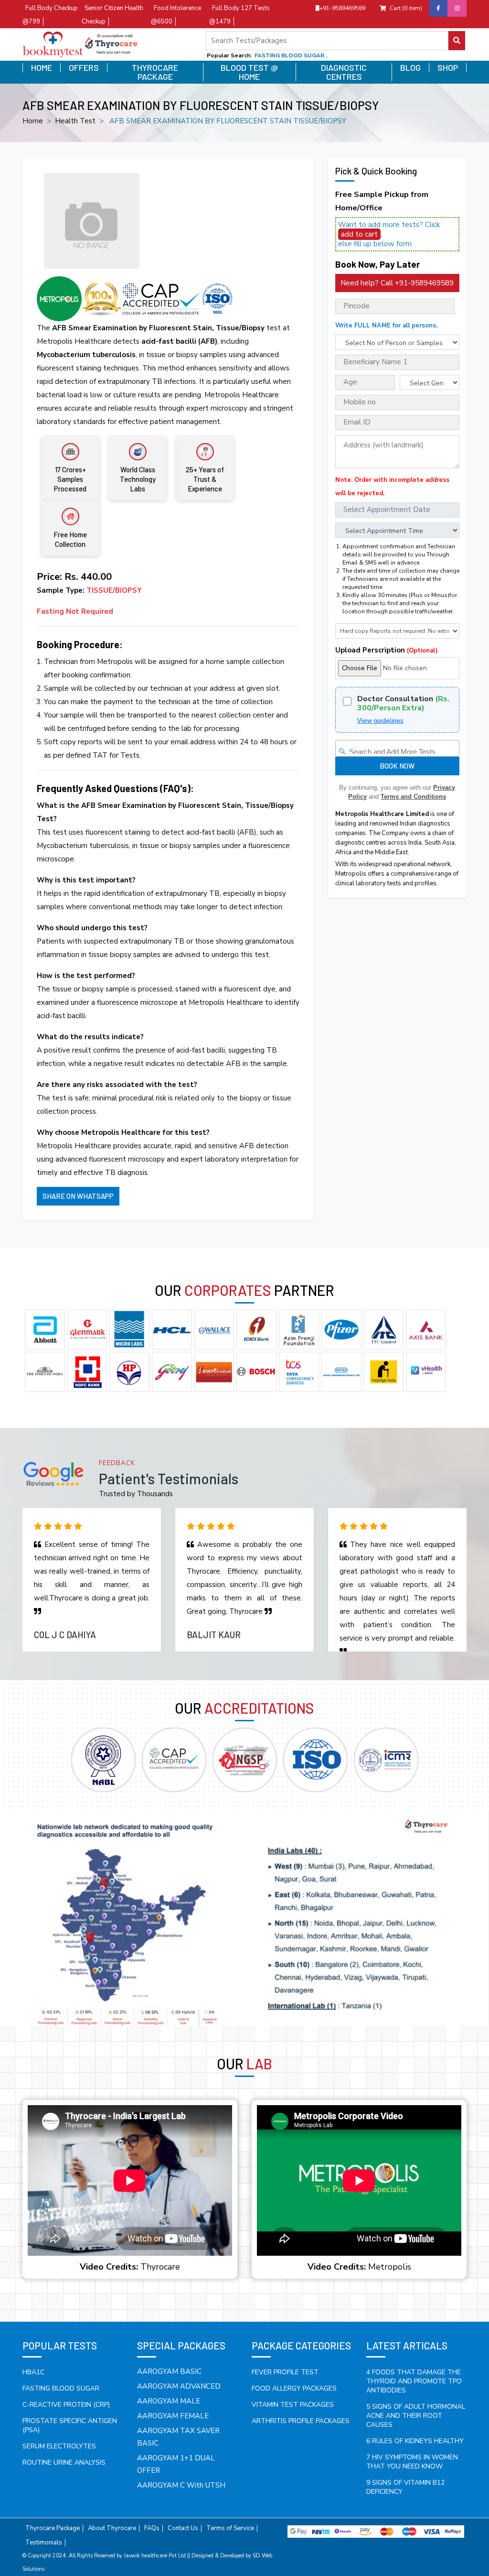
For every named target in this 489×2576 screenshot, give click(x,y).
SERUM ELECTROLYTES (59, 2446)
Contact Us (183, 2528)
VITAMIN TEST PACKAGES (293, 2405)
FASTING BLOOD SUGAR (61, 2388)
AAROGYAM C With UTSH (181, 2485)
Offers (84, 68)
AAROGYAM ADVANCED (179, 2386)
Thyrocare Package (155, 72)
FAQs (152, 2528)
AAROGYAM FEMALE (173, 2416)
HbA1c (33, 2372)
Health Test (75, 121)
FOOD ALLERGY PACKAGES (294, 2388)
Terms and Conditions (413, 797)
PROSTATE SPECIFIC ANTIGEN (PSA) (70, 2425)
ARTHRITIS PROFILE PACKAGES (301, 2421)
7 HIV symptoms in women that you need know (412, 2462)
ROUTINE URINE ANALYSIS (64, 2462)
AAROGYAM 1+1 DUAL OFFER (176, 2464)
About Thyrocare (112, 2528)
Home (42, 68)
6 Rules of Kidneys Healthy (415, 2441)
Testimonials (44, 2543)
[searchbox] (399, 750)
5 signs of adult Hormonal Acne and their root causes (416, 2416)
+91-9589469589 (342, 8)
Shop (448, 68)
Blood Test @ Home (249, 72)
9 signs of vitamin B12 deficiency (405, 2487)
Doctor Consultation (403, 704)
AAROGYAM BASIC (169, 2371)
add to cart (359, 234)
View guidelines (380, 721)
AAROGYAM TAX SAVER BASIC (178, 2437)
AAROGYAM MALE (169, 2401)
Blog (410, 68)
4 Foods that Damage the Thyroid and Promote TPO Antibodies (414, 2381)
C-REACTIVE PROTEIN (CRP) (66, 2405)
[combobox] (397, 748)
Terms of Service (230, 2528)
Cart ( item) (406, 8)
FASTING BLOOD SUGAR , (291, 55)
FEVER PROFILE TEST (285, 2372)
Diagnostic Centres (344, 72)
